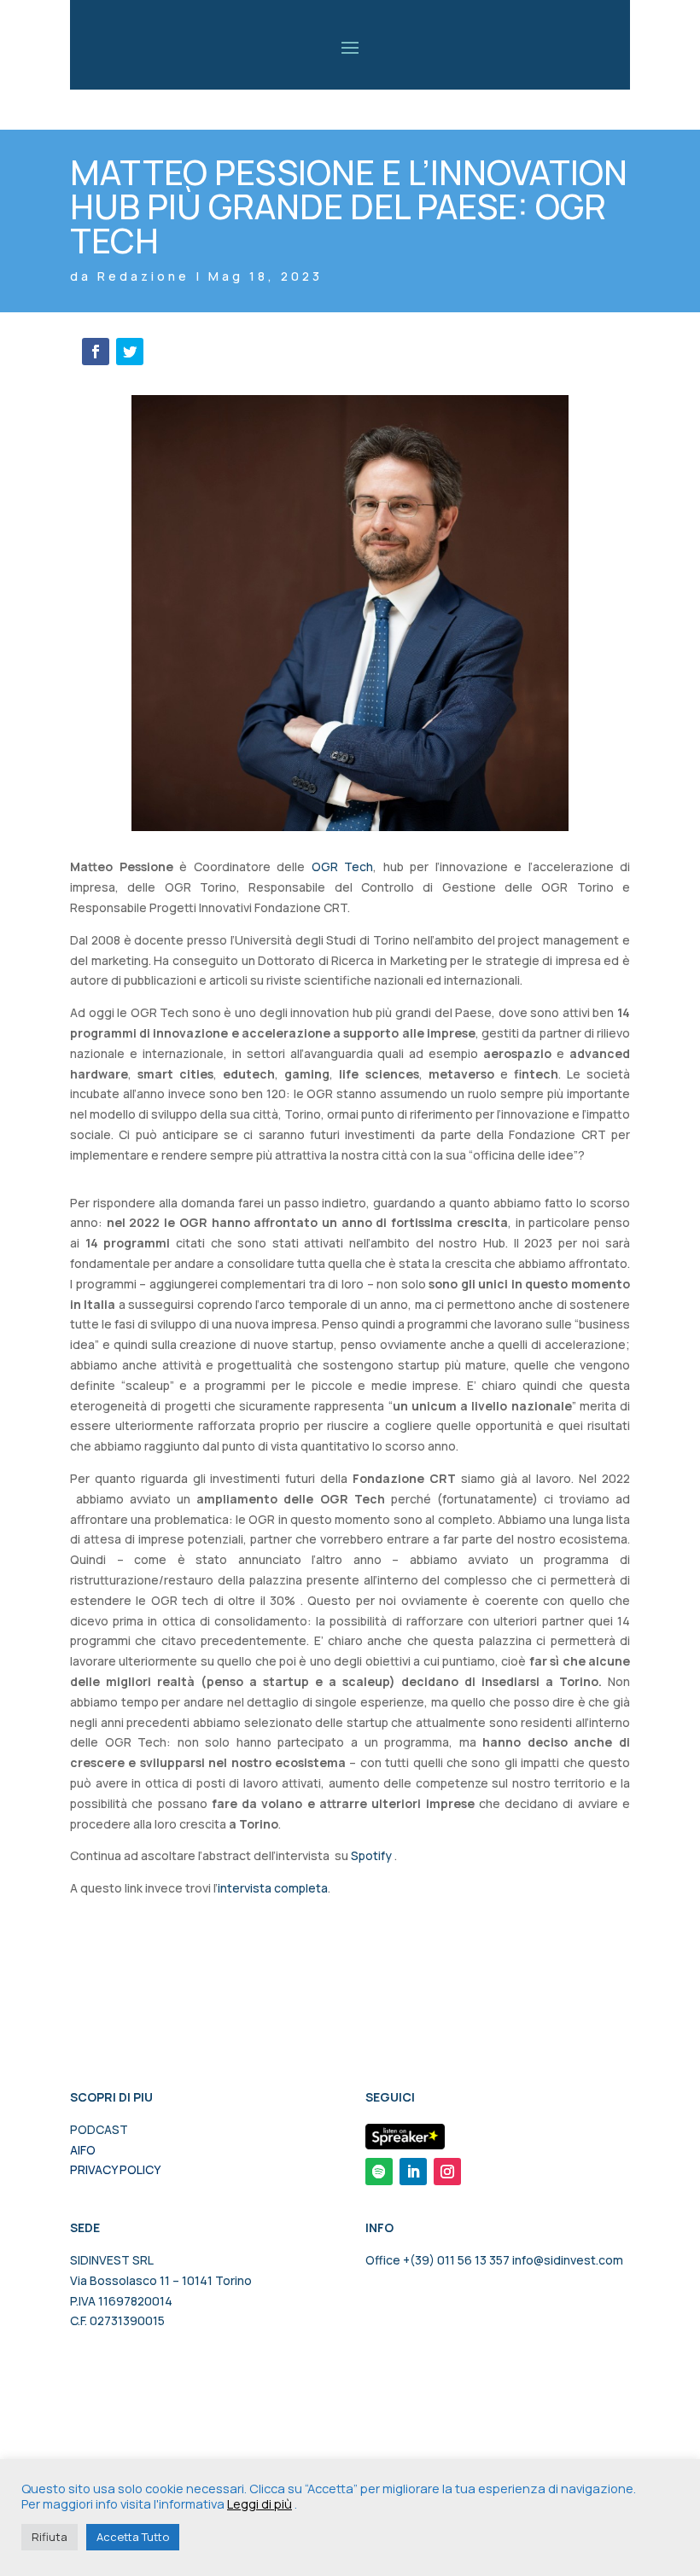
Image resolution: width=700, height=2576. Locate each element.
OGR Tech (343, 866)
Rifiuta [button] (50, 2537)
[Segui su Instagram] (447, 2172)
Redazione (143, 276)
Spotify (371, 1855)
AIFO (83, 2150)
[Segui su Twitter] (130, 352)
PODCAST (99, 2129)
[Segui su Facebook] (96, 352)
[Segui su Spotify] (379, 2172)
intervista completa (273, 1888)
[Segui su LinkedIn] (413, 2172)
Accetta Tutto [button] (133, 2537)
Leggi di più (260, 2503)
